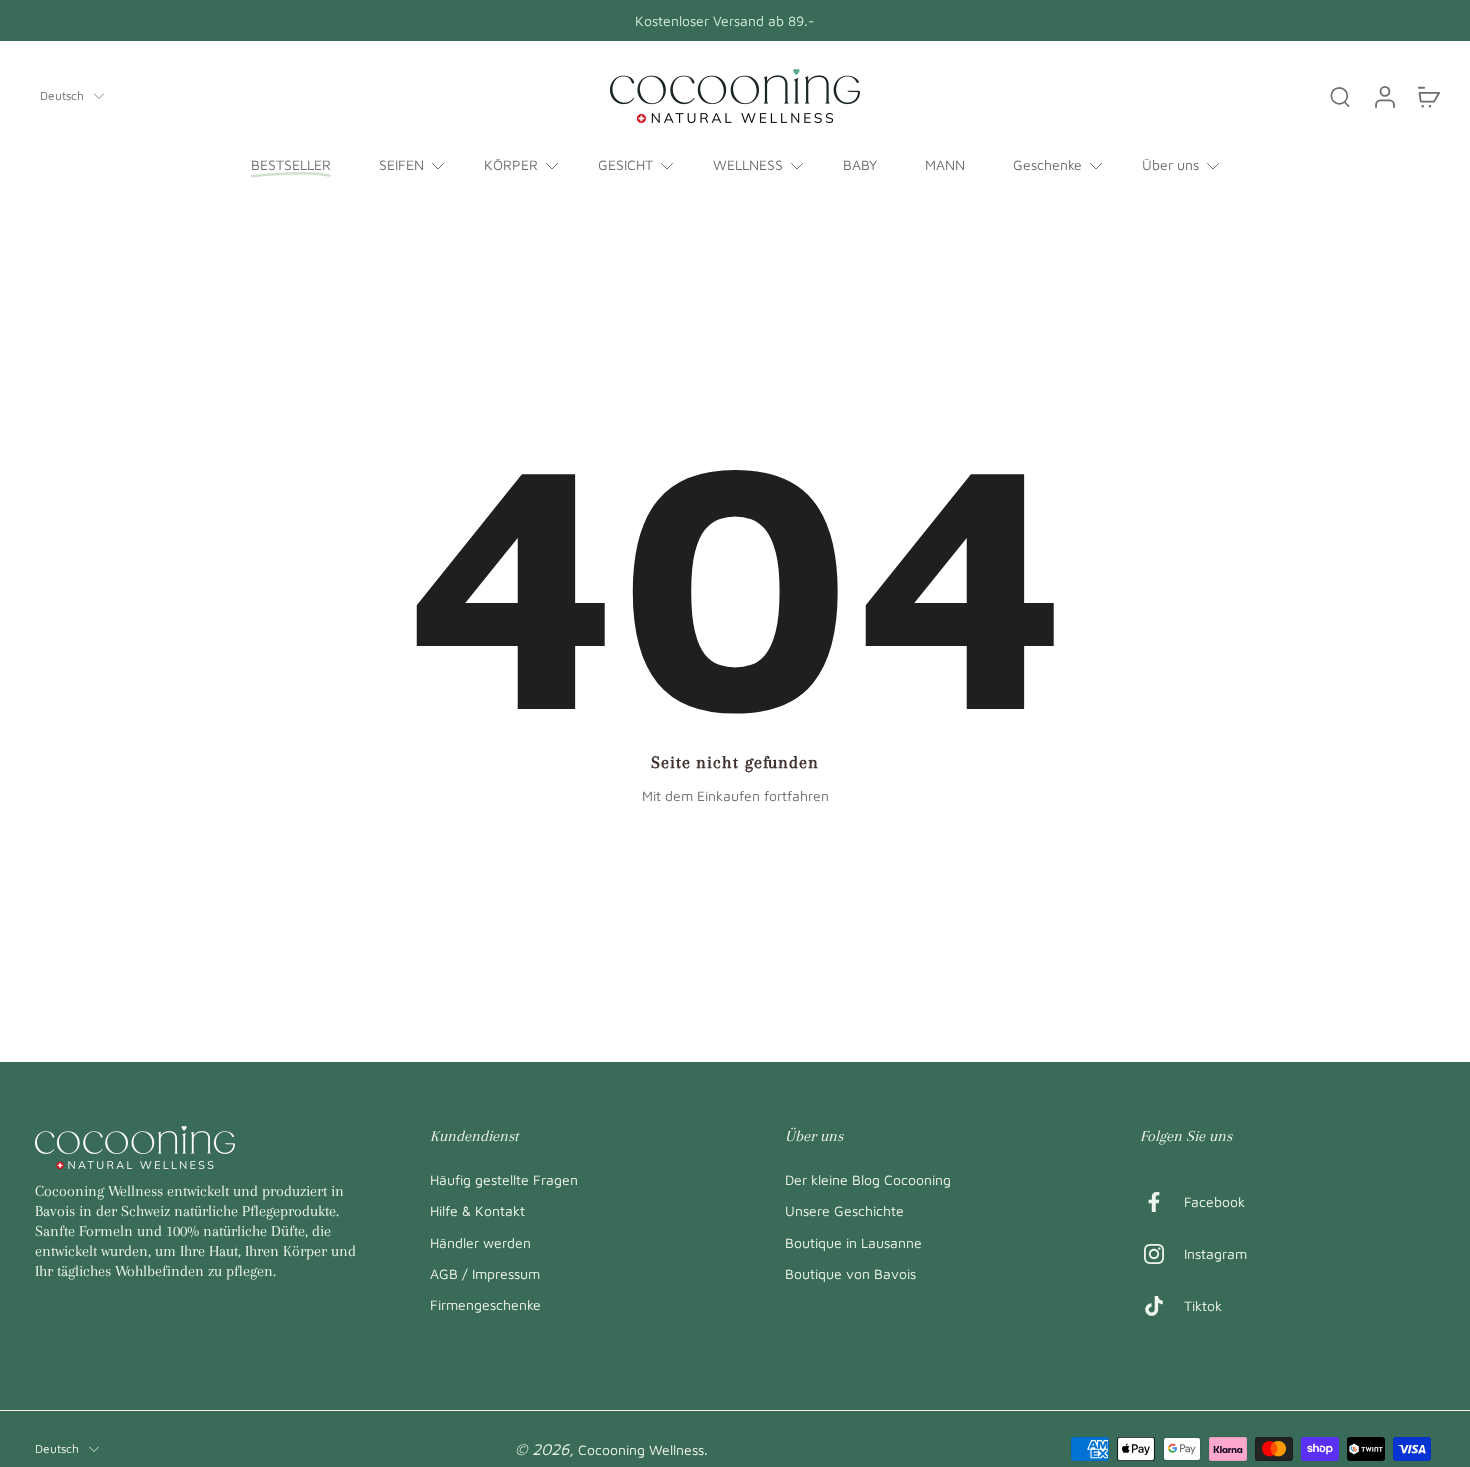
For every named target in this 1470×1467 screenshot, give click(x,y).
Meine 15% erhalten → (930, 854)
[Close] (1101, 522)
